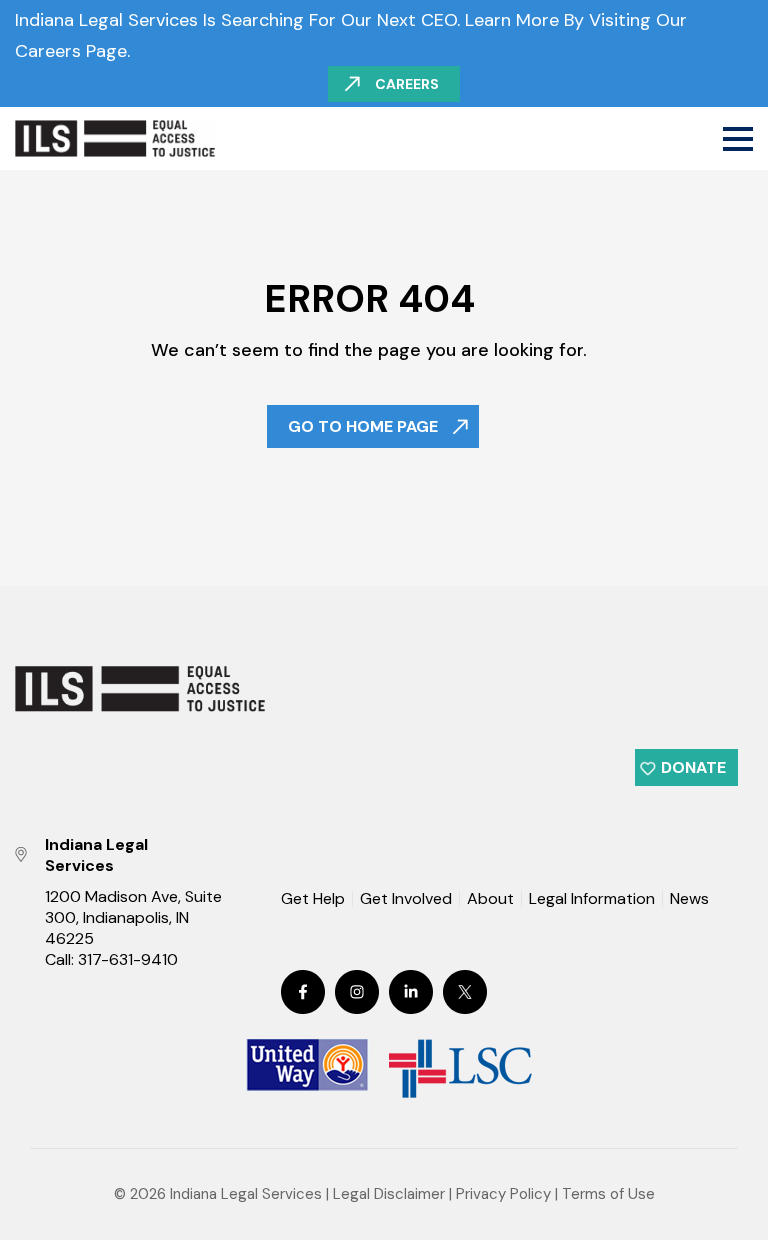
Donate (693, 767)
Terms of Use (608, 1194)
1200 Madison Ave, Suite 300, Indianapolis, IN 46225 (133, 917)
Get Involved (406, 899)
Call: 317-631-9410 (111, 959)
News (689, 900)
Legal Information (592, 899)
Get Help (313, 899)
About (490, 899)
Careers (407, 84)
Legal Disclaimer (389, 1194)
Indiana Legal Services (246, 1194)
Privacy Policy (503, 1194)
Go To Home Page (363, 426)
